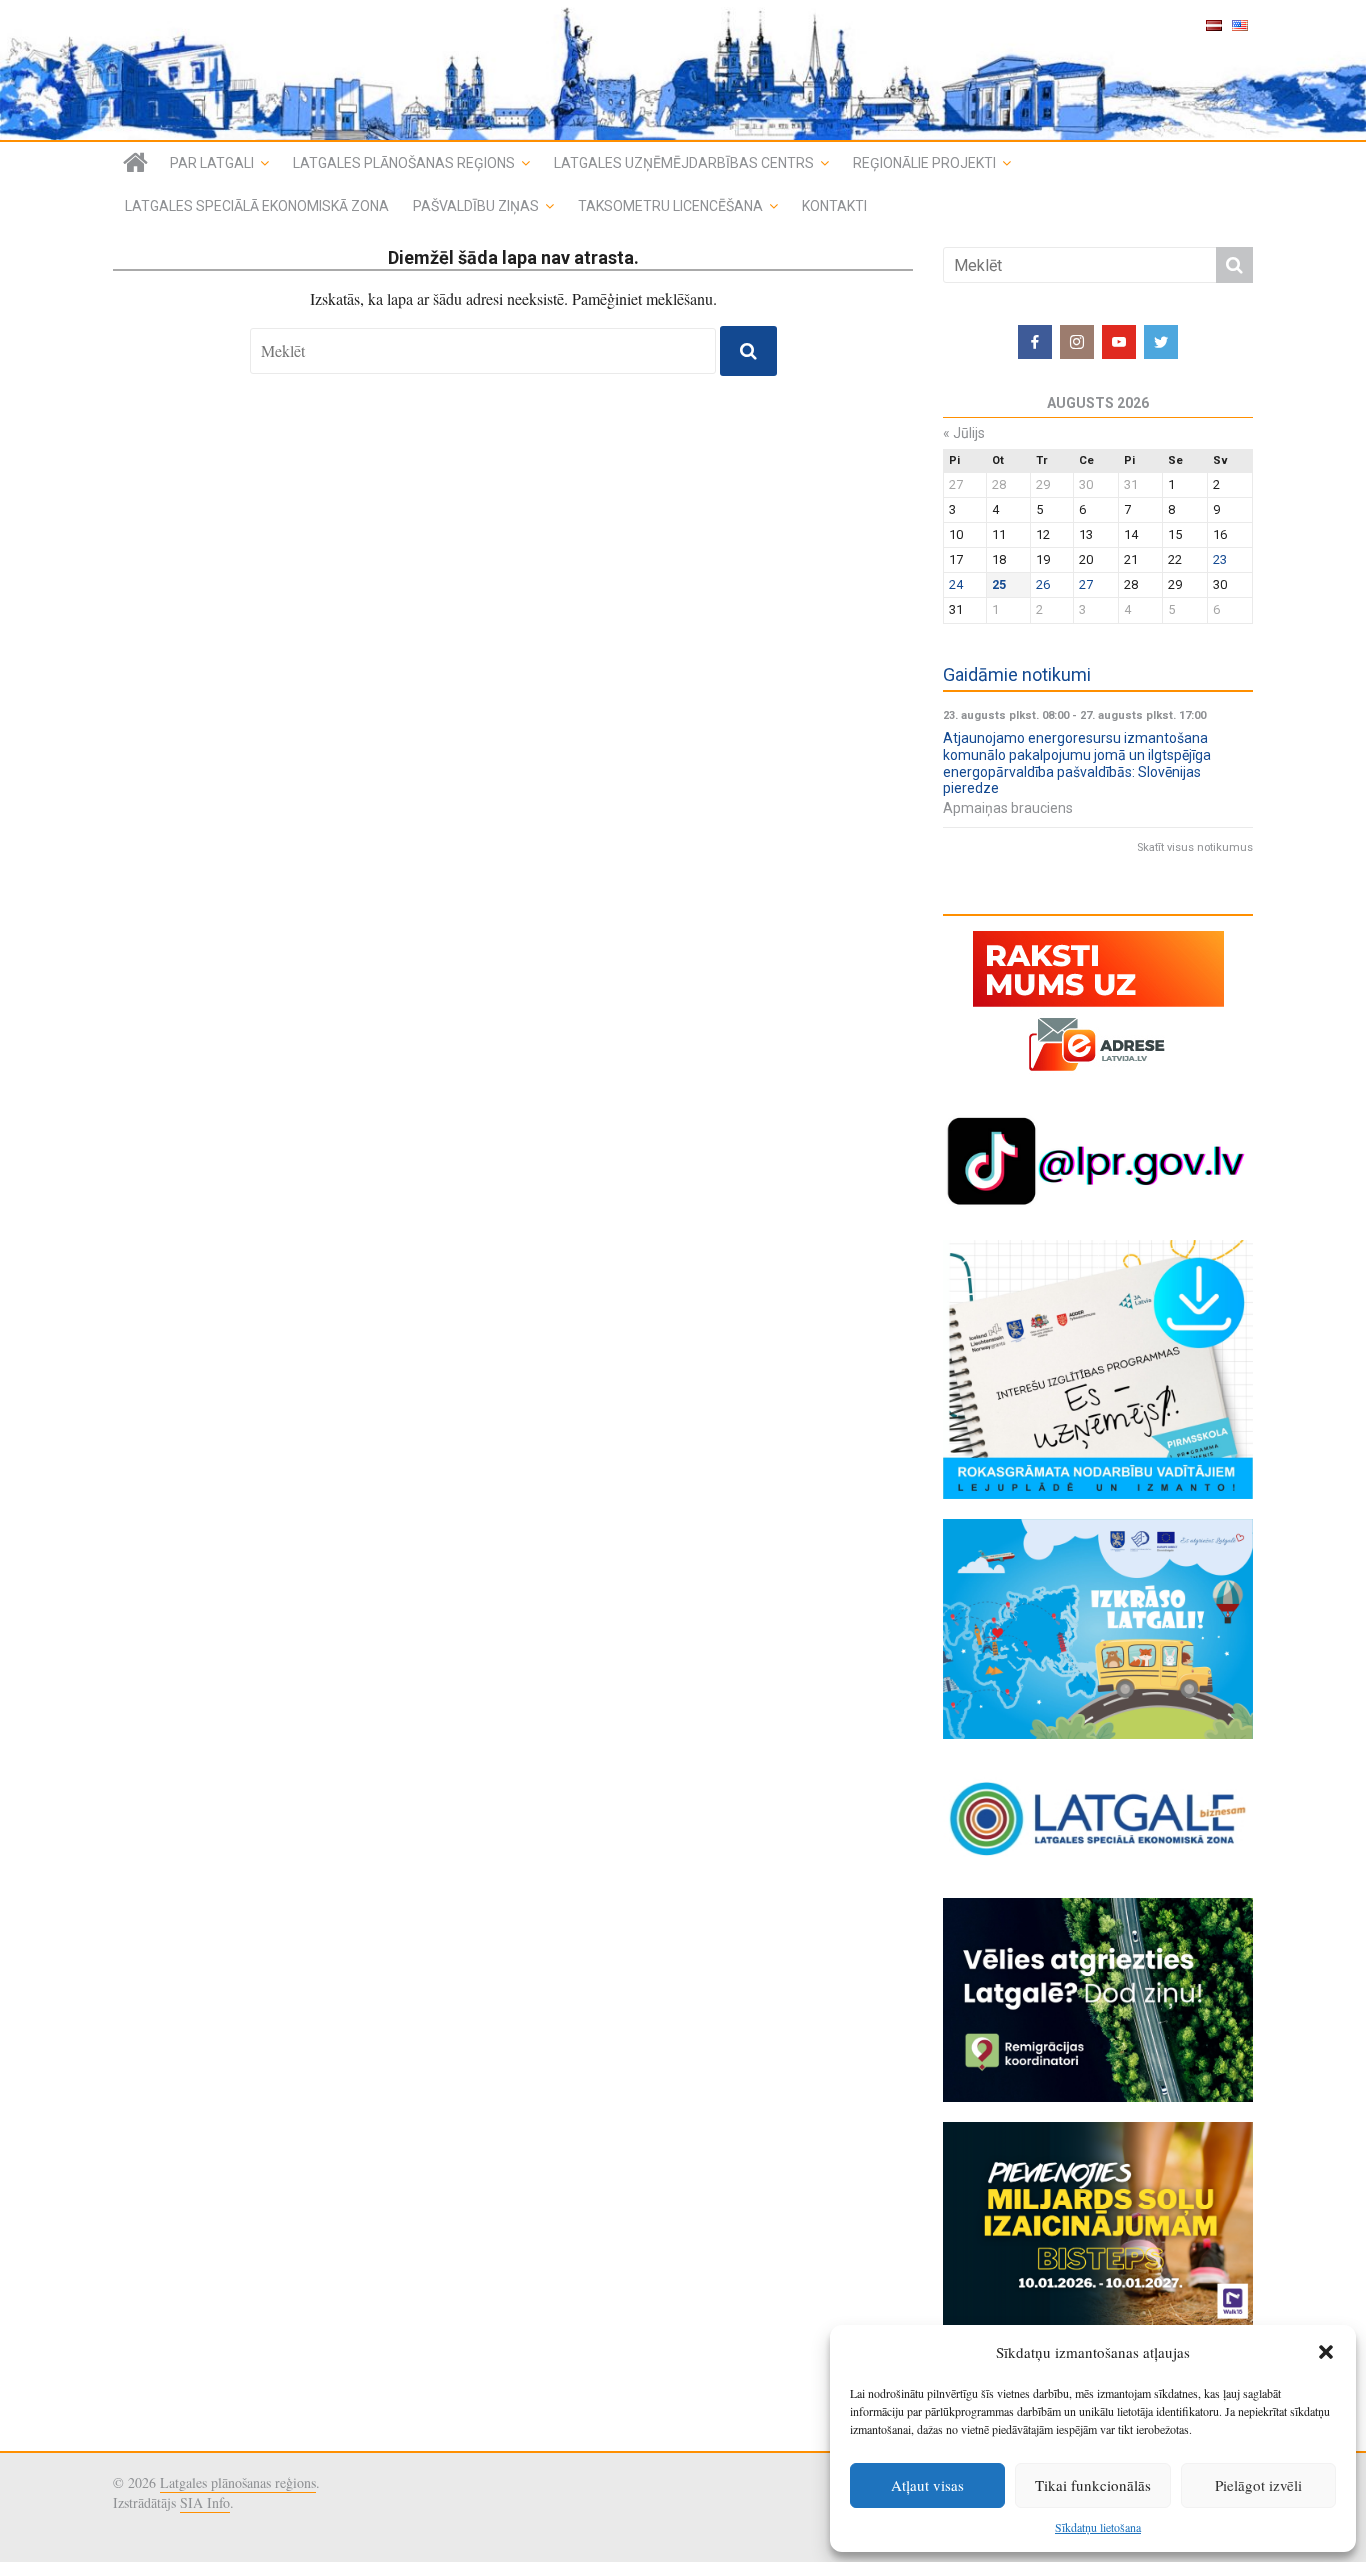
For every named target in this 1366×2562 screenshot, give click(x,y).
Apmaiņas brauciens (1008, 808)
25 (999, 584)
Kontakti (834, 206)
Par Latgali (212, 163)
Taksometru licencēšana (670, 206)
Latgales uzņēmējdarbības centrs (684, 163)
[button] (1326, 2352)
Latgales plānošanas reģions (404, 163)
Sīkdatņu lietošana (1098, 2527)
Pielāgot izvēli (1258, 2485)
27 (1086, 584)
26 (1043, 584)
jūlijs (964, 433)
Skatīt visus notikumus (1195, 847)
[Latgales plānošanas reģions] (683, 70)
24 (956, 584)
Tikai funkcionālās (1093, 2485)
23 (1220, 559)
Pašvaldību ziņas (476, 206)
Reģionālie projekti (924, 163)
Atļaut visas (927, 2485)
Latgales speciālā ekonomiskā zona (257, 206)
